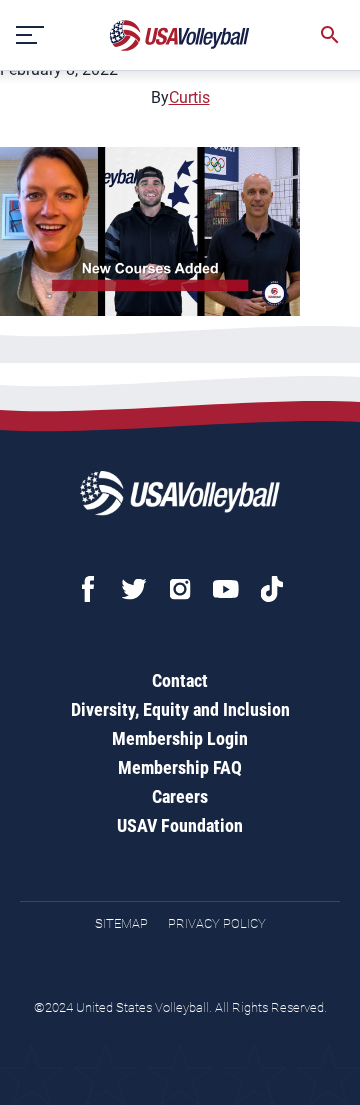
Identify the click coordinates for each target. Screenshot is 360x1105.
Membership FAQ (180, 767)
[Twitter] (134, 589)
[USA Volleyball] (180, 35)
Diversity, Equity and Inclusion (180, 709)
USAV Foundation (180, 825)
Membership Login (180, 738)
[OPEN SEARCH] (330, 35)
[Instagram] (180, 589)
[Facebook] (88, 589)
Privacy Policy (217, 923)
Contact (180, 680)
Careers (180, 796)
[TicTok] (272, 589)
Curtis (189, 97)
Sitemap (121, 923)
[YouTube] (226, 589)
